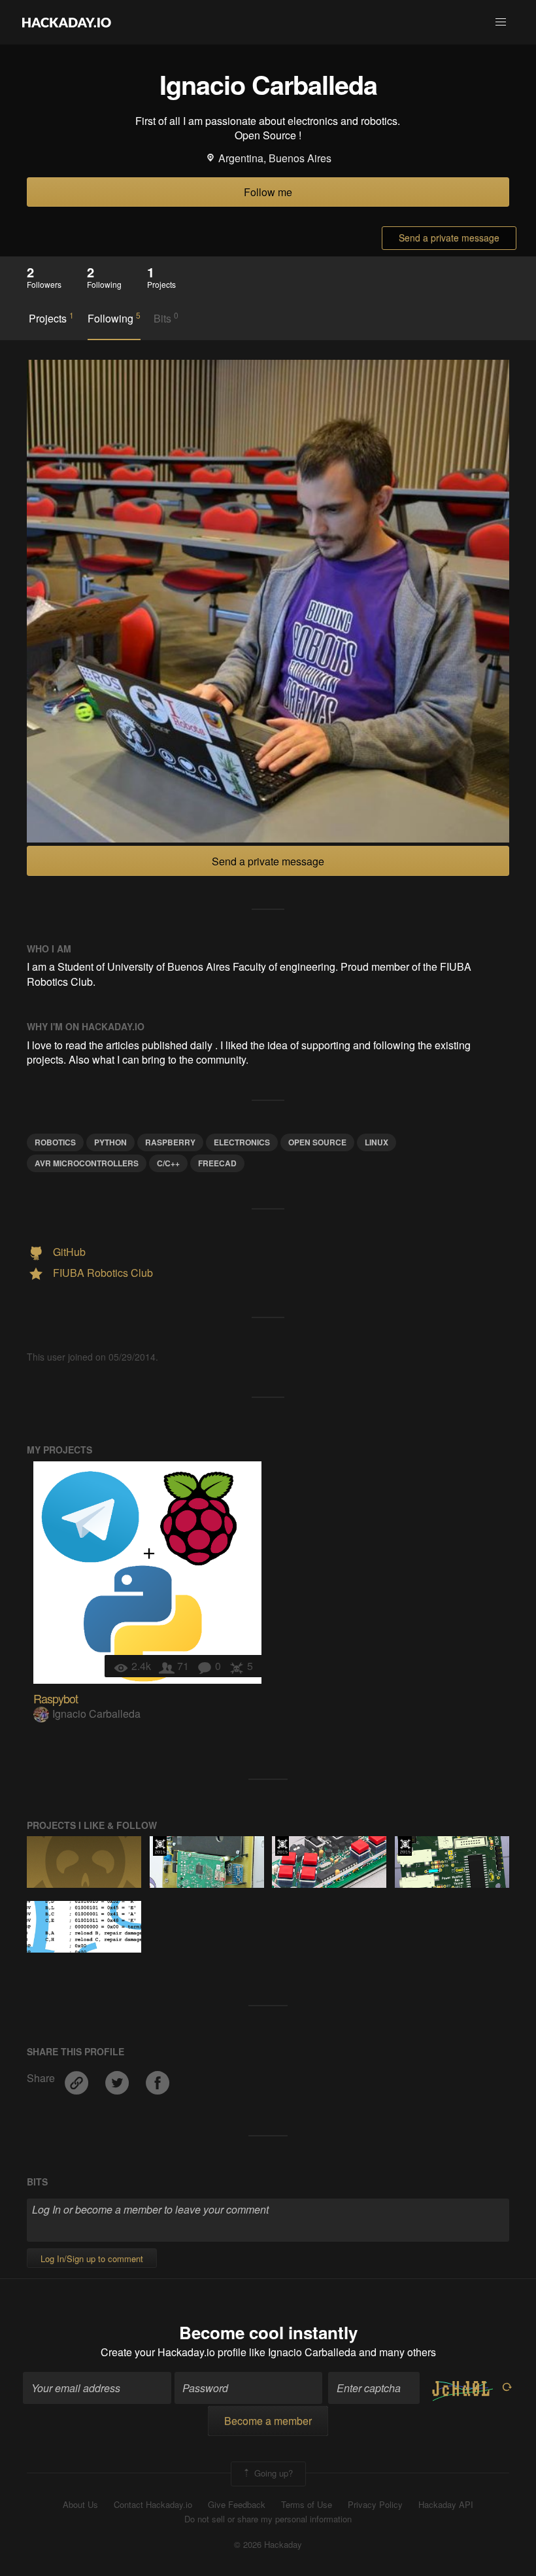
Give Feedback (237, 2505)
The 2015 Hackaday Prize (160, 1846)
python (110, 1142)
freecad (217, 1163)
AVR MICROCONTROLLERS (87, 1163)
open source (317, 1142)
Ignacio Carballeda (96, 1714)
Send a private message (449, 237)
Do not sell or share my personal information (268, 2519)
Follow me (268, 192)
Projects (51, 318)
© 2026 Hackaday (268, 2545)
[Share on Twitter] (118, 2078)
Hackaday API (446, 2505)
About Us (80, 2505)
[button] (501, 22)
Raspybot (56, 1698)
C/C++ (168, 1163)
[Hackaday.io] (67, 22)
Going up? (272, 2472)
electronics (242, 1142)
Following (114, 318)
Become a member (268, 2421)
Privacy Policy (375, 2505)
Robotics (55, 1142)
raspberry (170, 1142)
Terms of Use (307, 2505)
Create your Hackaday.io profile (174, 2352)
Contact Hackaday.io (153, 2505)
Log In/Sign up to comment (92, 2258)
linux (377, 1142)
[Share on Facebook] (158, 2078)
